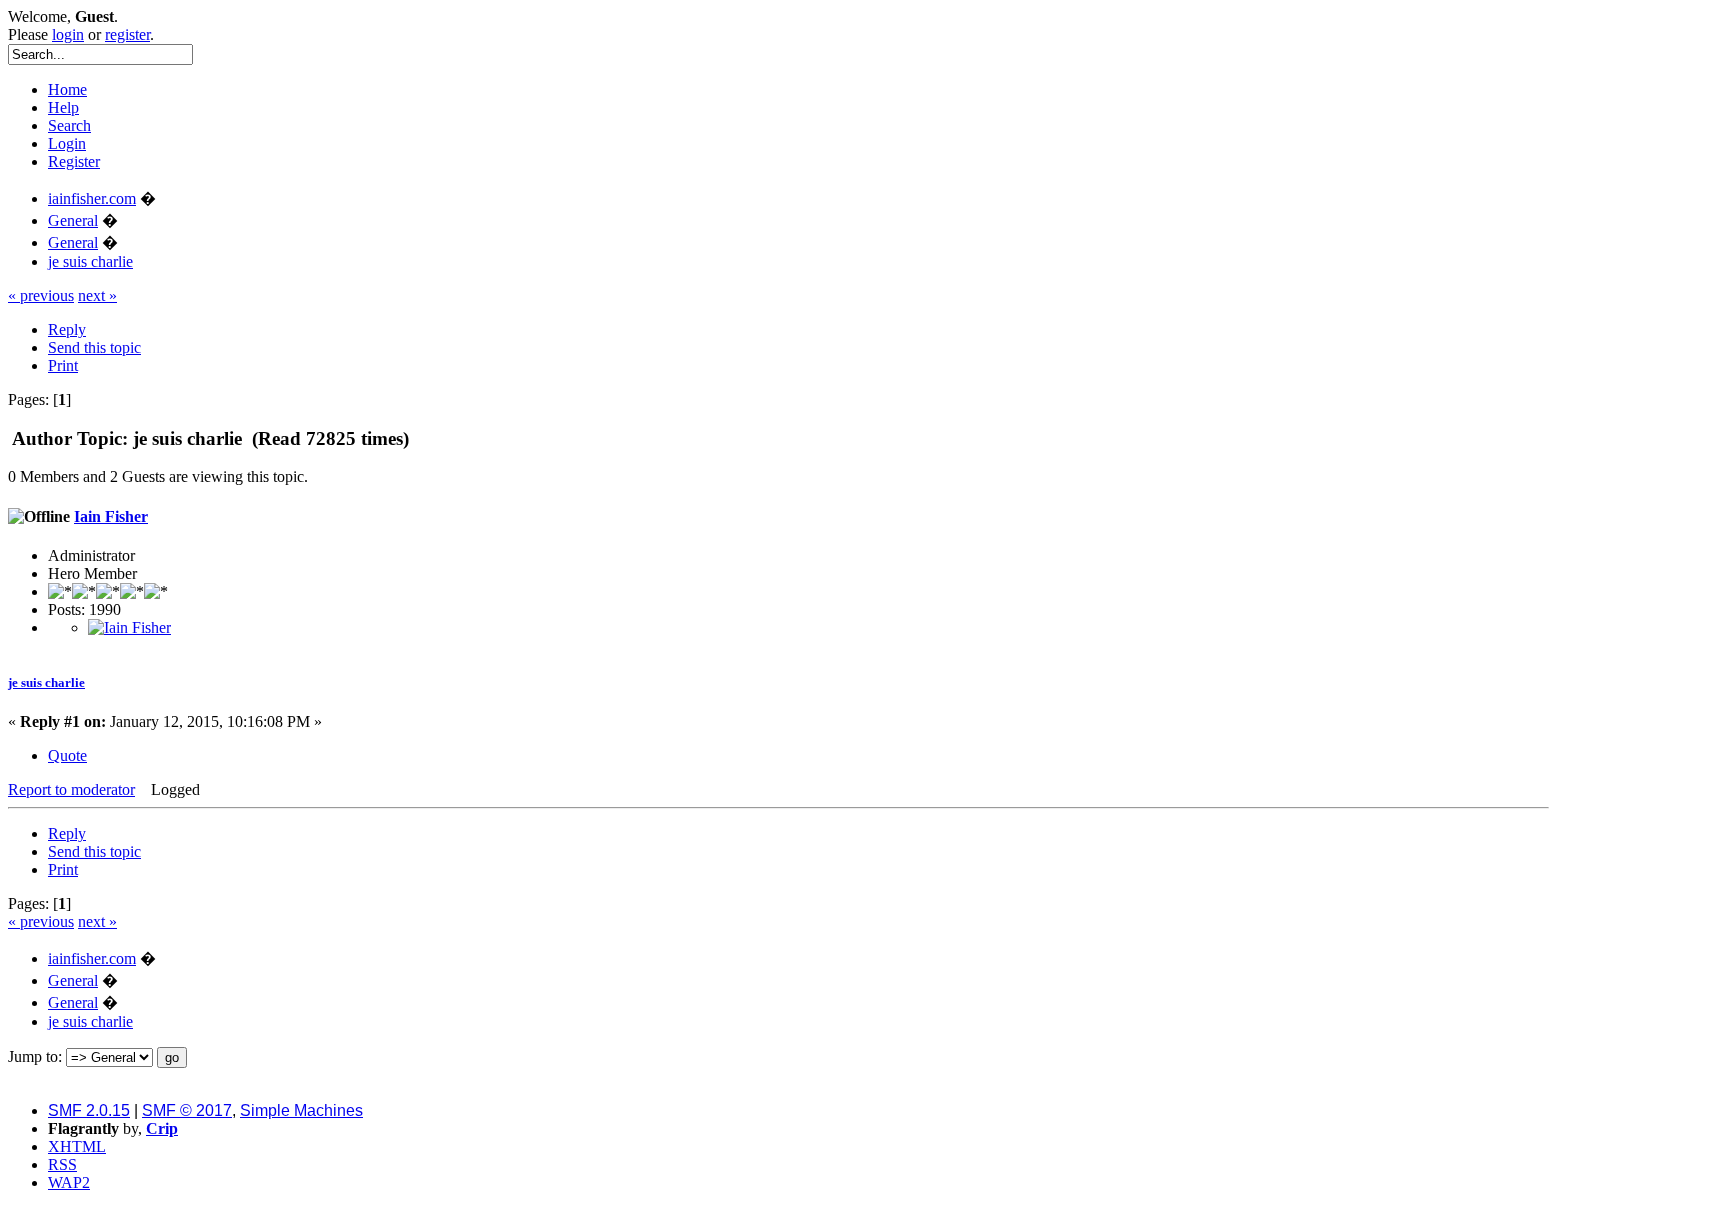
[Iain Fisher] (129, 627)
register (127, 34)
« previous (41, 295)
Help (63, 107)
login (68, 34)
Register (74, 161)
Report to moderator (71, 789)
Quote (67, 755)
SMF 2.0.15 (89, 1110)
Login (67, 143)
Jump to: (35, 1056)
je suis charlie (46, 682)
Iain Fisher (111, 516)
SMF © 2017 (187, 1110)
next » (97, 295)
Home (67, 89)
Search (69, 125)
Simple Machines (301, 1110)
